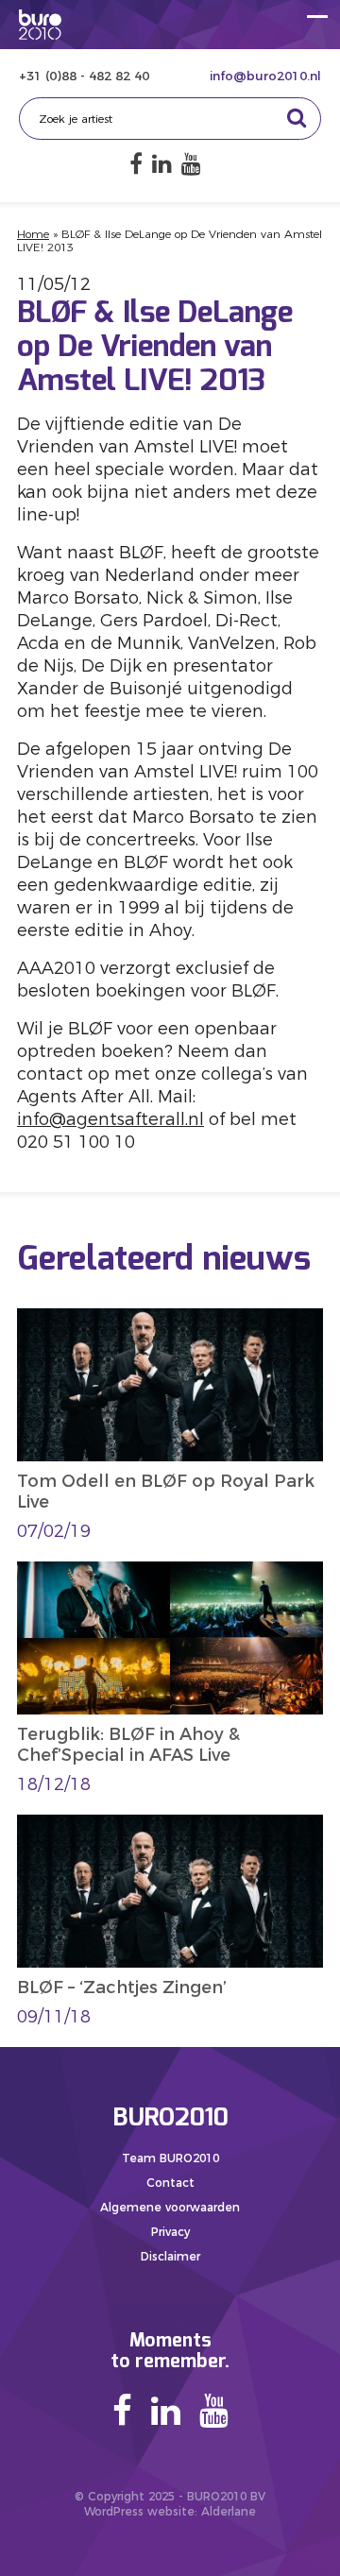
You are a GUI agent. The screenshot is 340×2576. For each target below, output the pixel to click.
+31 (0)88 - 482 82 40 (84, 76)
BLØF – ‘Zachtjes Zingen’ (122, 1987)
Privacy (170, 2232)
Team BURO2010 (170, 2158)
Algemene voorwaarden (170, 2207)
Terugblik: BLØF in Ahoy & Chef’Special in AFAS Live (128, 1745)
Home (33, 234)
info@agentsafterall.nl (110, 1119)
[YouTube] (191, 164)
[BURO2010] (40, 25)
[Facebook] (136, 164)
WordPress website (139, 2511)
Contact (170, 2183)
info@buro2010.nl (265, 76)
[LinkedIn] (162, 164)
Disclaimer (170, 2256)
